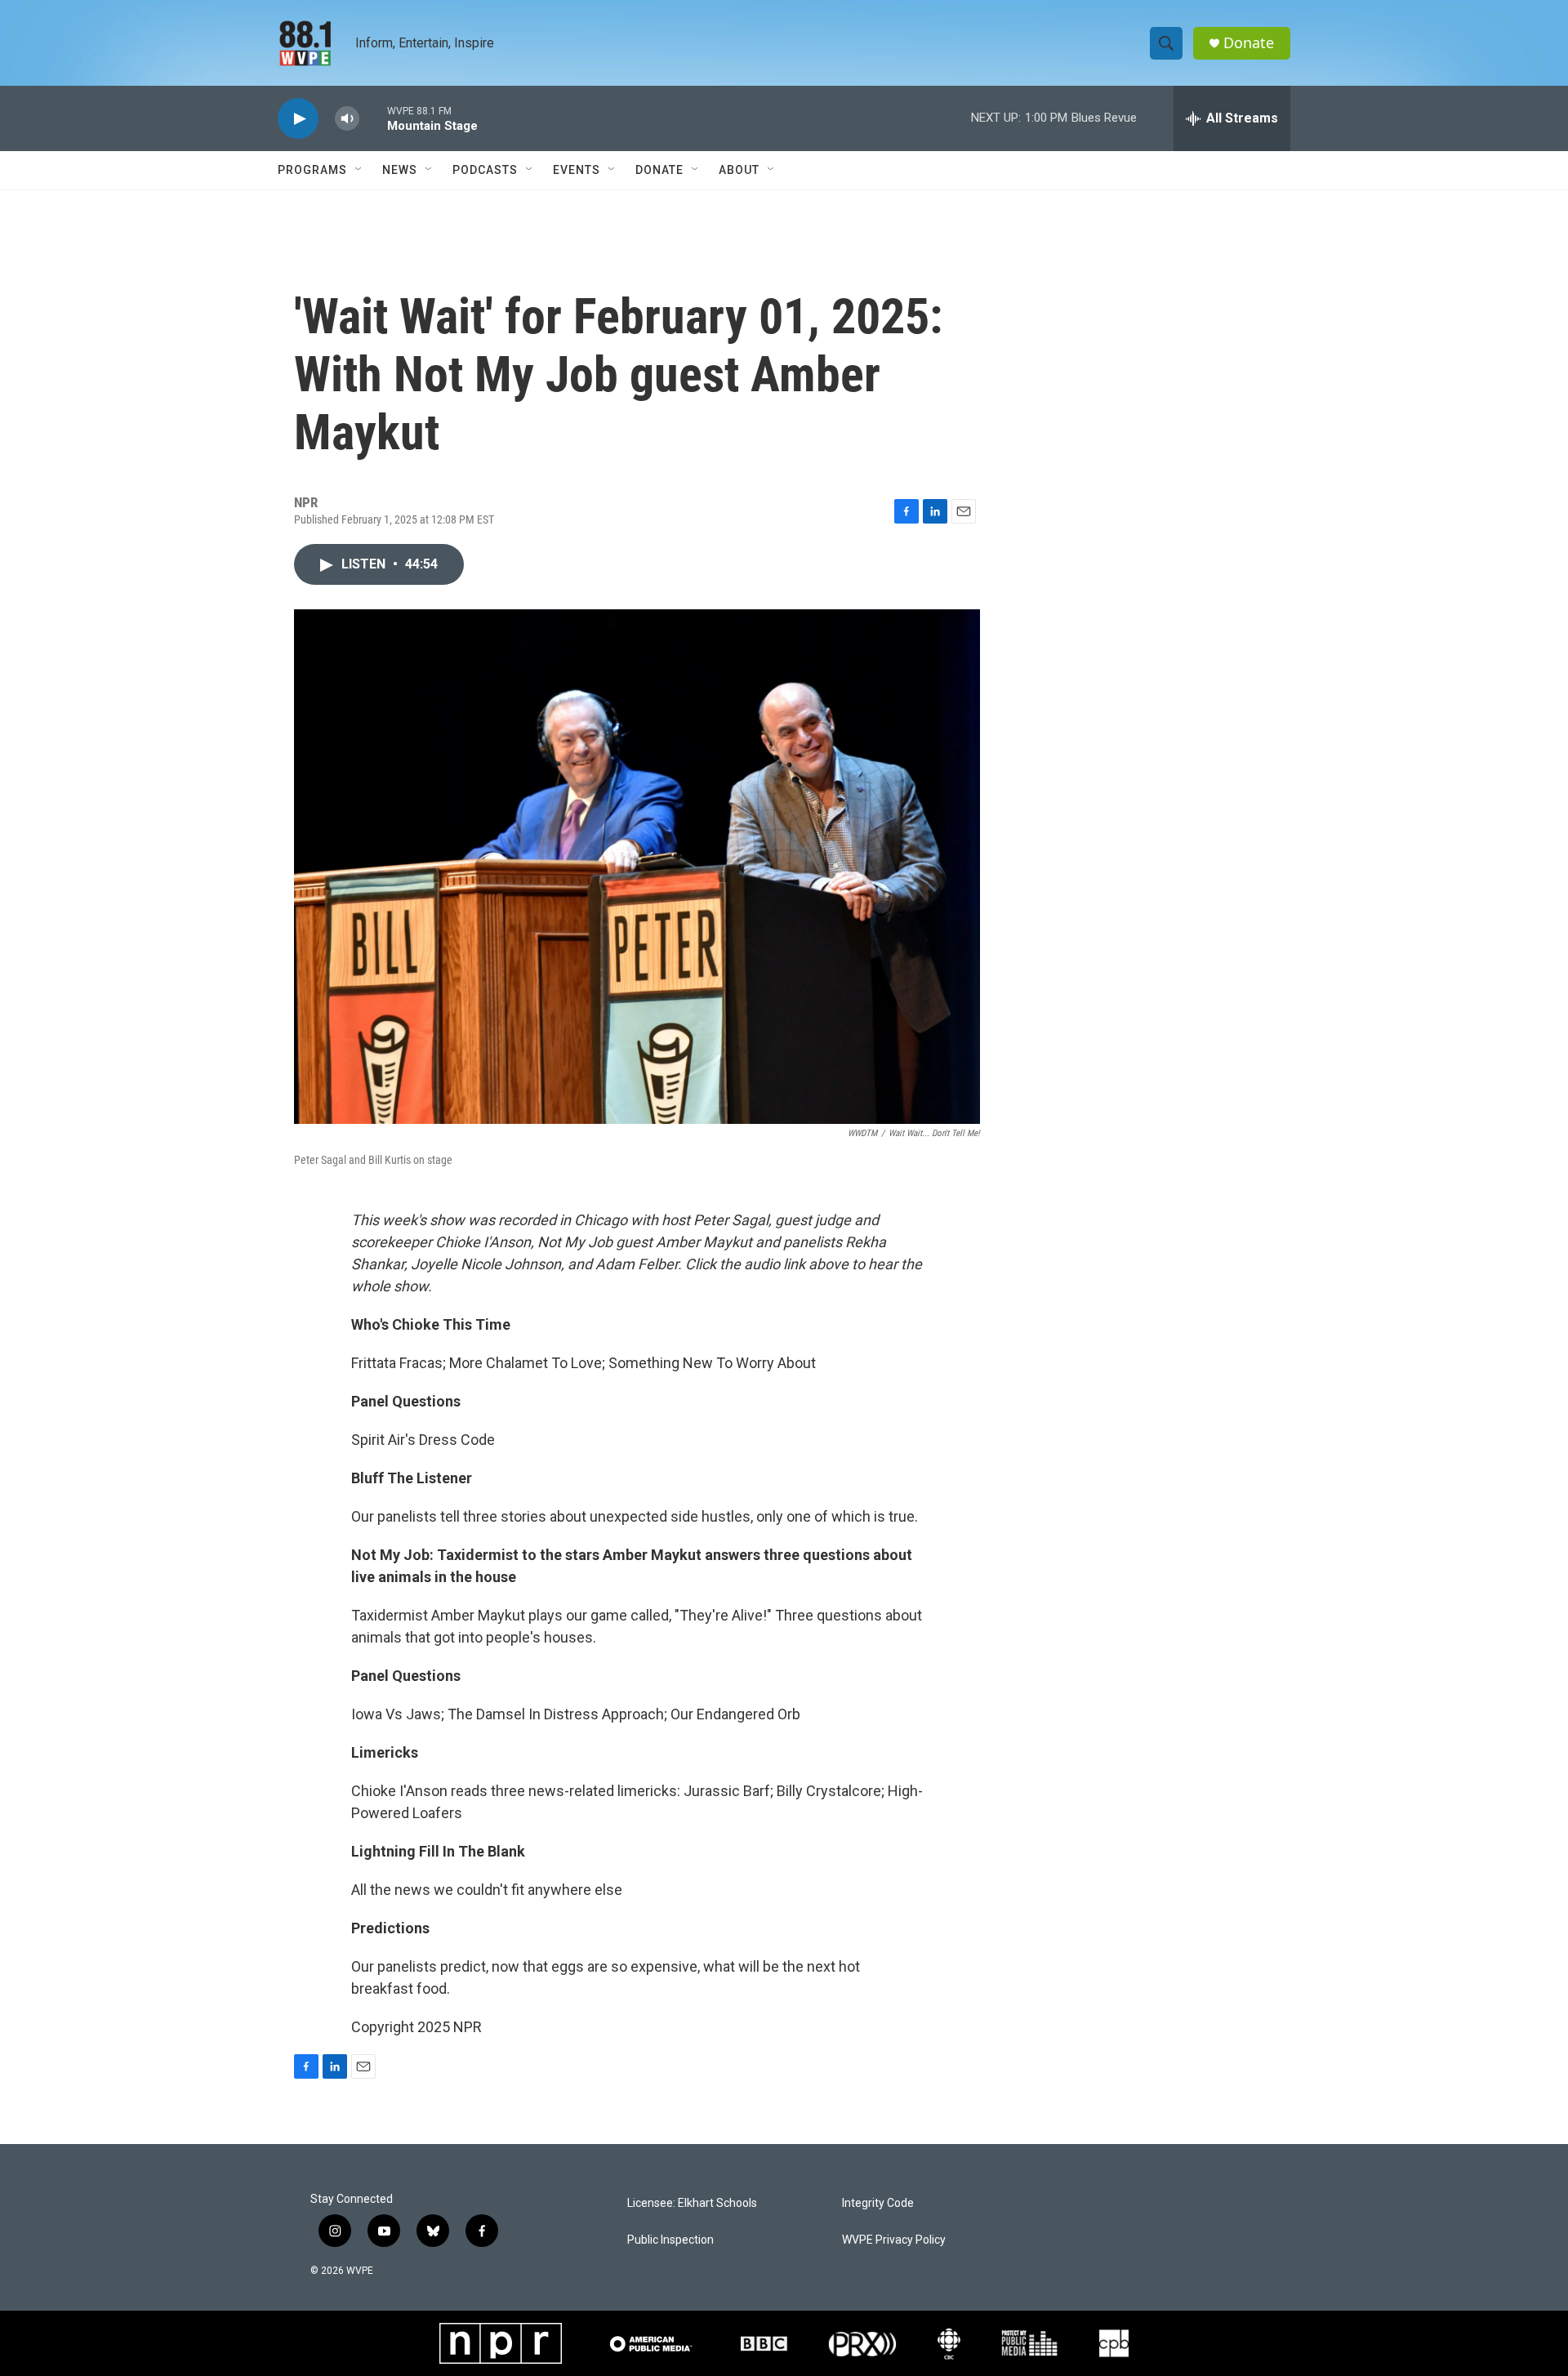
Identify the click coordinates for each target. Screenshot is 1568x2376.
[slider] (373, 118)
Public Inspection (670, 2240)
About (739, 170)
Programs (312, 170)
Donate (1249, 43)
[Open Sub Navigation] (359, 170)
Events (577, 170)
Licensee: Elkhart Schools (692, 2203)
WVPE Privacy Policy (894, 2240)
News (400, 170)
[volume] (347, 119)
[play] (298, 119)
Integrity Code (878, 2203)
